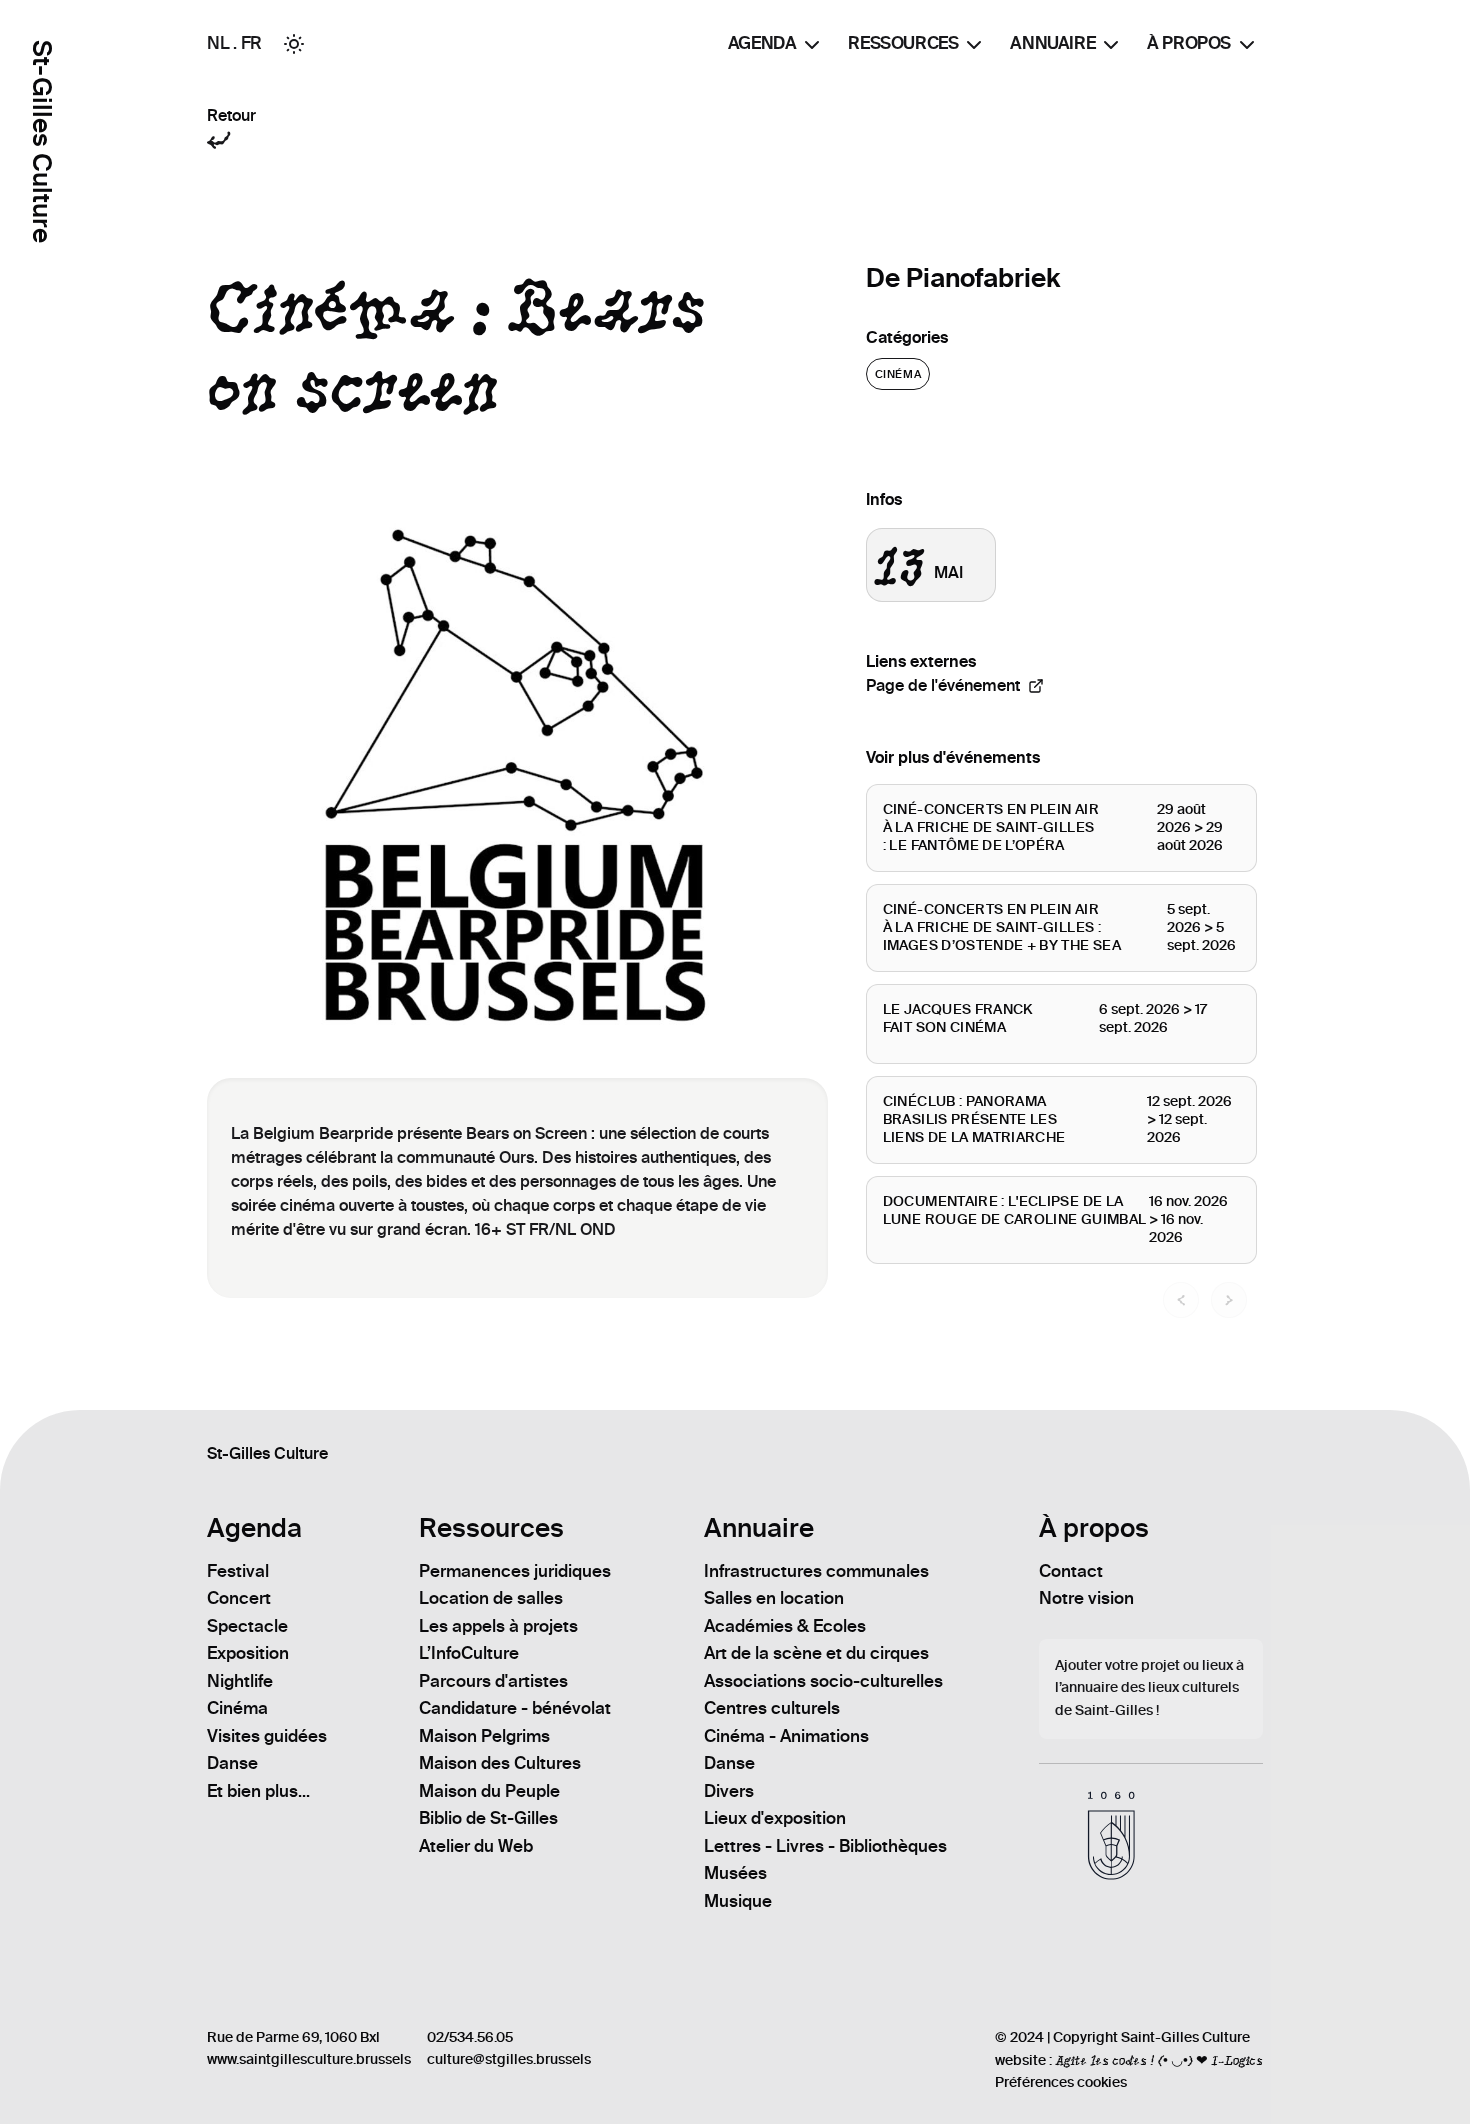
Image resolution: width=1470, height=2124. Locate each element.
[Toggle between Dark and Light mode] (294, 44)
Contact (1071, 1571)
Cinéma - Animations (786, 1736)
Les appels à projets (498, 1626)
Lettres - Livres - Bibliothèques (825, 1846)
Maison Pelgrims (484, 1736)
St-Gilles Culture (41, 141)
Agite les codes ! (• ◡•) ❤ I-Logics (1159, 2060)
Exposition (248, 1653)
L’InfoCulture (469, 1653)
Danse (232, 1763)
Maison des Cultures (500, 1763)
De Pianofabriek (963, 278)
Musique (738, 1901)
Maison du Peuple (489, 1791)
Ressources (903, 43)
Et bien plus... (258, 1791)
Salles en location (774, 1598)
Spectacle (247, 1626)
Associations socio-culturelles (823, 1681)
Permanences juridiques (515, 1571)
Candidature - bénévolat (515, 1708)
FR (251, 43)
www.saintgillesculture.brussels (309, 2059)
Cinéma (898, 374)
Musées (735, 1873)
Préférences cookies (1061, 2082)
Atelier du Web (476, 1846)
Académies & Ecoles (785, 1626)
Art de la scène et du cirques (816, 1653)
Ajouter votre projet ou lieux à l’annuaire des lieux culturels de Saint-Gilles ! (1149, 1688)
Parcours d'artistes (493, 1681)
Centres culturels (772, 1708)
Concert (239, 1598)
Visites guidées (267, 1736)
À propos (1189, 43)
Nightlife (240, 1681)
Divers (729, 1791)
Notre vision (1086, 1598)
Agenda (762, 43)
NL (218, 43)
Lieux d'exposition (775, 1818)
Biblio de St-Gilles (488, 1818)
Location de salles (491, 1598)
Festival (238, 1571)
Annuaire (1052, 43)
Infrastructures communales (816, 1571)
